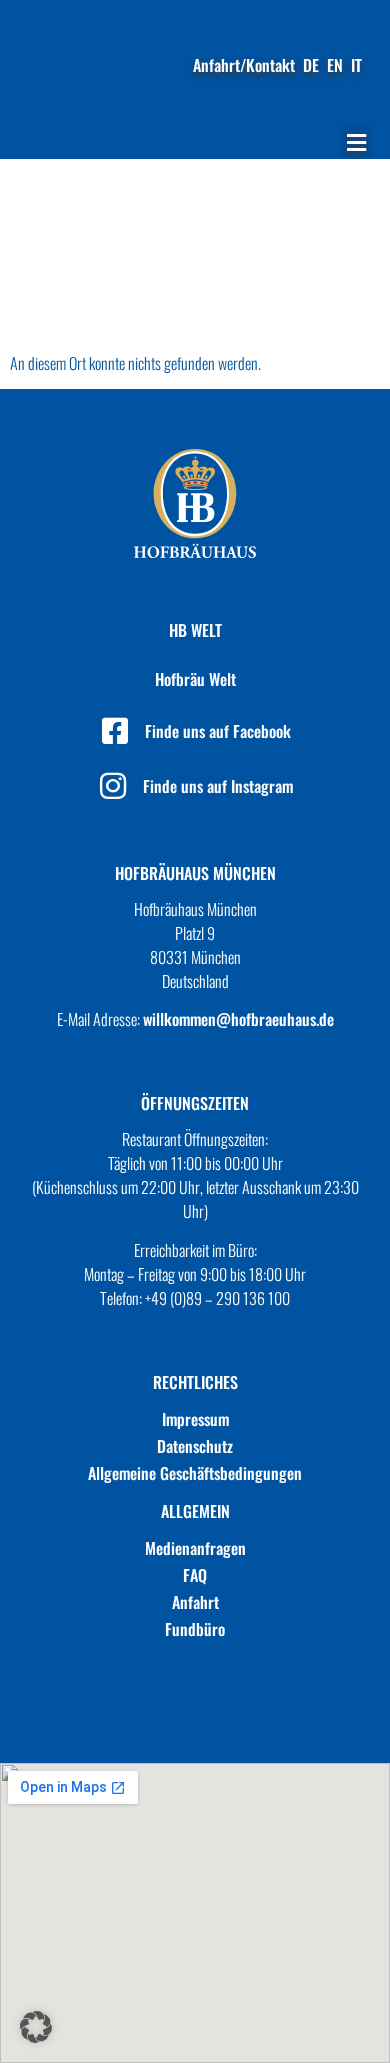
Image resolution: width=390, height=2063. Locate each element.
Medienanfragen (195, 1548)
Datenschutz (195, 1446)
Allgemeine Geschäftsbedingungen (195, 1473)
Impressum (195, 1419)
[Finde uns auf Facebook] (115, 731)
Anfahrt (195, 1602)
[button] (356, 142)
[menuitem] (311, 65)
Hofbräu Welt (195, 679)
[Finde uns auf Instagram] (113, 786)
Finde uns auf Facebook (218, 731)
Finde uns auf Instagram (218, 786)
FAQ (195, 1575)
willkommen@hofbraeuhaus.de (238, 1019)
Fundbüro (195, 1629)
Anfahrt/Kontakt (244, 65)
